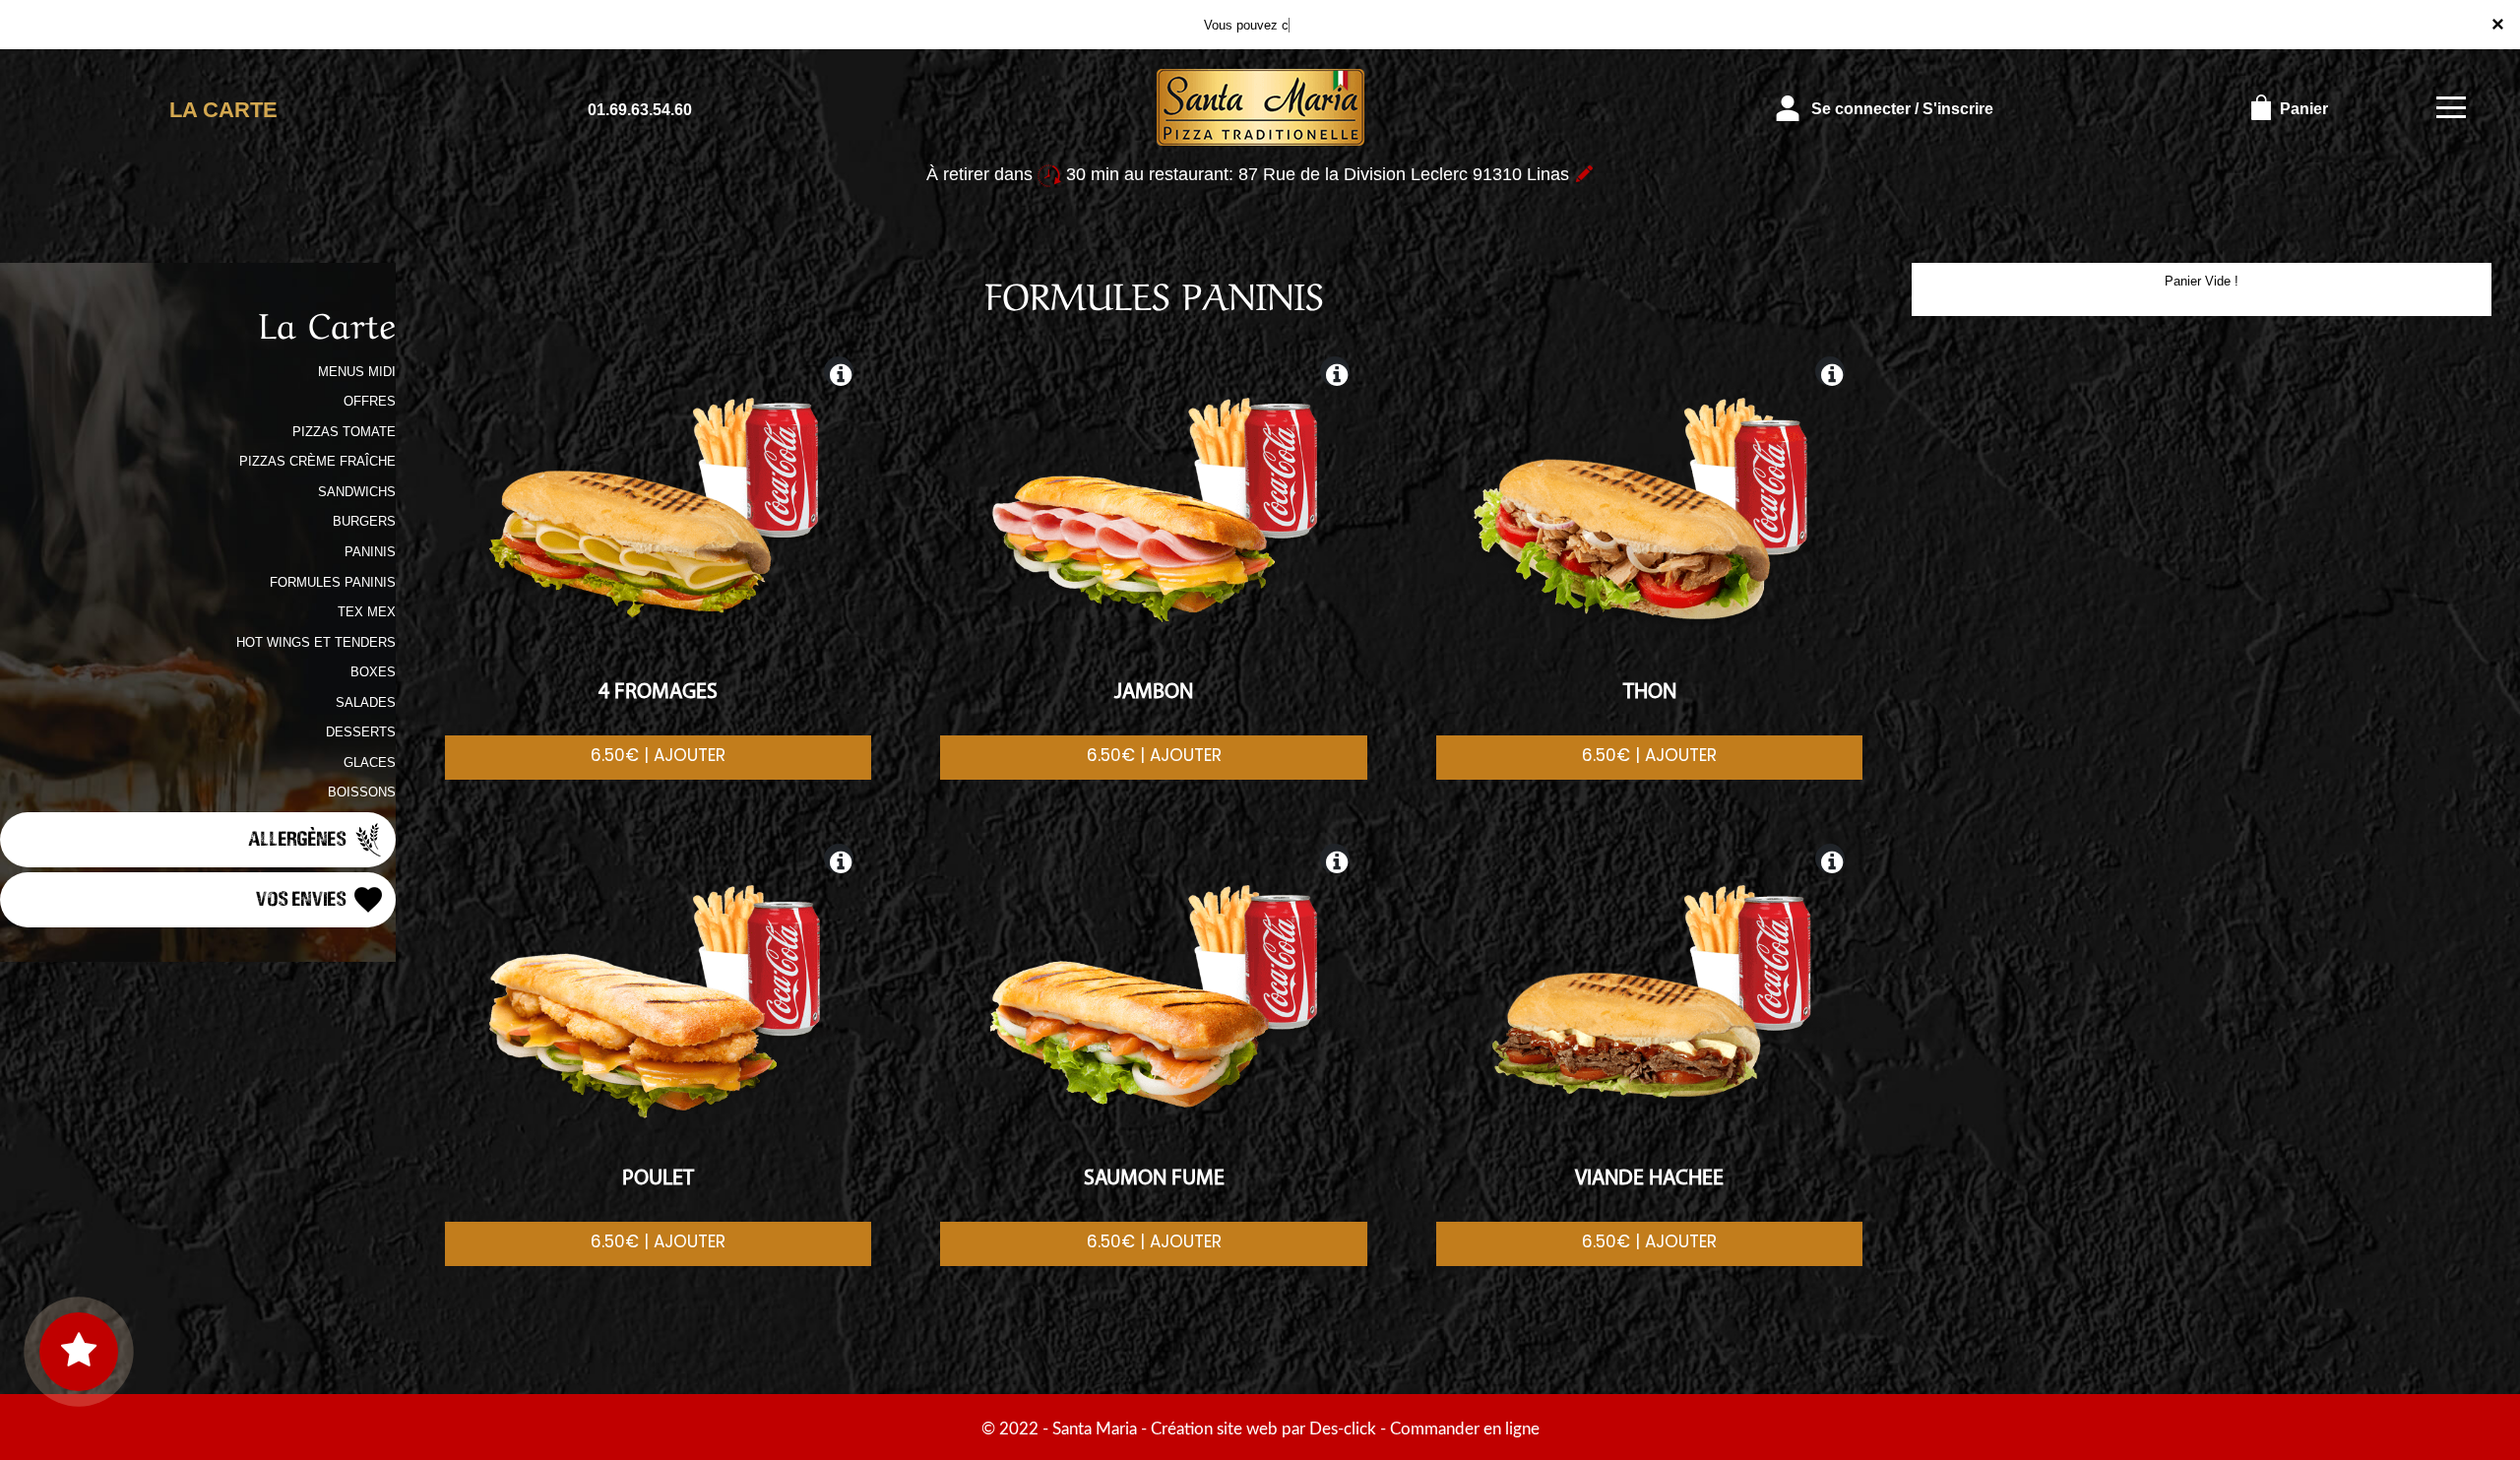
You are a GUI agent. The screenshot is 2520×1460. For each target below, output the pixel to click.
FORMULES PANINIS (333, 582)
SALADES (366, 702)
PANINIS (370, 552)
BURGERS (364, 521)
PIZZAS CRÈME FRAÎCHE (317, 461)
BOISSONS (362, 792)
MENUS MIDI (357, 372)
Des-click (1343, 1429)
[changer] (1584, 174)
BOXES (373, 672)
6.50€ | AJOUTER (658, 755)
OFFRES (370, 401)
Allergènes (299, 837)
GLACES (370, 762)
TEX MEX (367, 612)
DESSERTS (361, 732)
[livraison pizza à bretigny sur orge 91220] (1260, 109)
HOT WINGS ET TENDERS (316, 642)
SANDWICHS (357, 492)
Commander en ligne (1465, 1429)
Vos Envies (303, 897)
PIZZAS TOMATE (344, 432)
